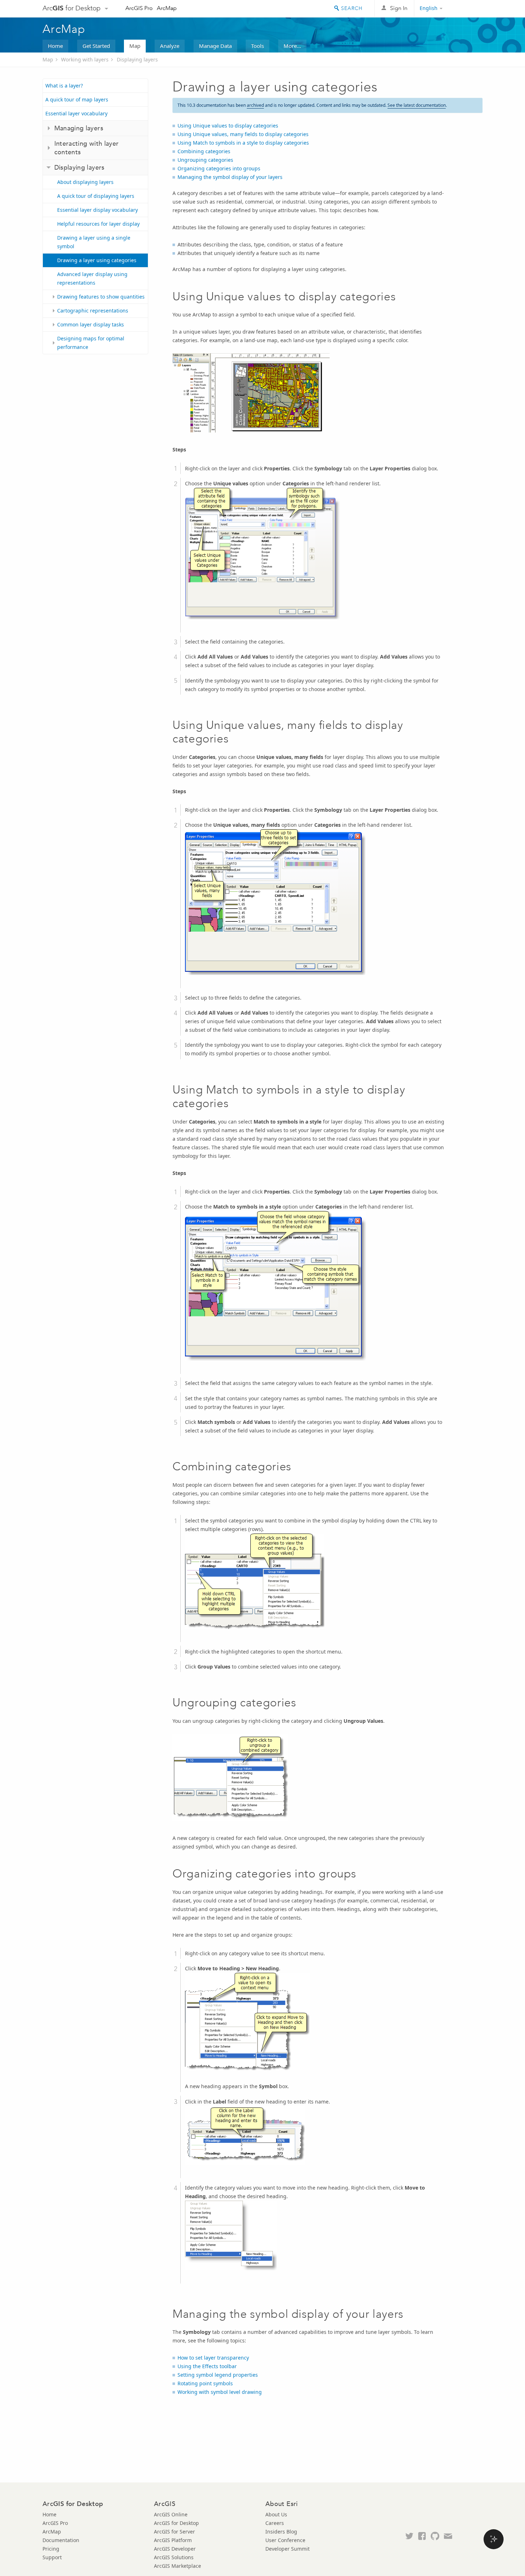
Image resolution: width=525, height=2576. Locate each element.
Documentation (61, 2540)
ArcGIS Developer (175, 2549)
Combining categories (204, 151)
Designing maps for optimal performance (91, 343)
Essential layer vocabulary (76, 113)
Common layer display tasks (91, 324)
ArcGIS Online (171, 2514)
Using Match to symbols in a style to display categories (243, 143)
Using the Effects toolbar (207, 2366)
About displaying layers (85, 182)
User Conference (285, 2540)
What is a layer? (64, 86)
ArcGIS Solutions (174, 2557)
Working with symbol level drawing (220, 2392)
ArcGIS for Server (174, 2532)
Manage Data (215, 46)
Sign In (399, 8)
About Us (276, 2514)
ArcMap (167, 8)
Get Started (96, 46)
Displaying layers (137, 59)
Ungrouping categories (205, 160)
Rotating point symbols (205, 2383)
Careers (275, 2523)
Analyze (170, 46)
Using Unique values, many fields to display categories (243, 134)
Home (55, 46)
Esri (467, 9)
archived (255, 105)
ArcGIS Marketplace (177, 2566)
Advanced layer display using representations (92, 278)
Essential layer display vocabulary (97, 210)
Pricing (51, 2549)
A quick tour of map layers (77, 99)
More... (292, 46)
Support (52, 2557)
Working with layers (85, 59)
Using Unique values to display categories (228, 126)
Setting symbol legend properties (218, 2375)
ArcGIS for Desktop (176, 2523)
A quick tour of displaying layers (96, 196)
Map (135, 46)
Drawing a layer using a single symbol (94, 242)
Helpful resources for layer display (98, 224)
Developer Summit (287, 2549)
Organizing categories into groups (219, 168)
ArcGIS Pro (139, 8)
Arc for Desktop (72, 8)
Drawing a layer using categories (97, 260)
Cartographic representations (93, 311)
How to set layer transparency (213, 2358)
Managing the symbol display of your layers (230, 177)
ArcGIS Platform (173, 2540)
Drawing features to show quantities (101, 297)
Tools (257, 46)
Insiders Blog (281, 2532)
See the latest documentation (417, 105)
